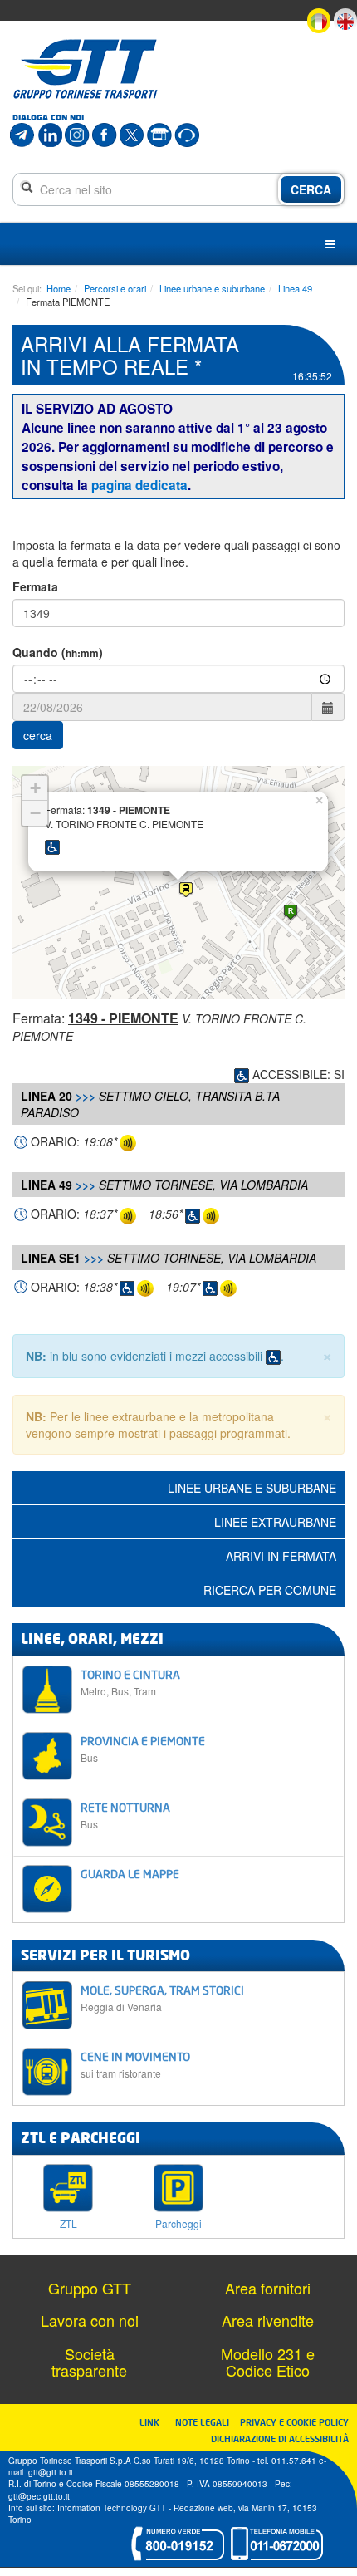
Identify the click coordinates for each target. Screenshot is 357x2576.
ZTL (68, 2223)
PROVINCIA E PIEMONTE (143, 1749)
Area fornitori (268, 2288)
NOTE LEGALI (206, 2422)
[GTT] (86, 69)
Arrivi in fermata (281, 1556)
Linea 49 (295, 288)
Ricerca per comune (270, 1590)
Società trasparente (89, 2362)
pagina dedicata (139, 485)
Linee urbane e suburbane (212, 288)
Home (59, 288)
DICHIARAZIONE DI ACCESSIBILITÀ (280, 2439)
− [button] (35, 813)
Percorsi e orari (115, 288)
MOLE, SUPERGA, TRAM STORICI (162, 1998)
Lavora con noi (90, 2320)
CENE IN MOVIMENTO (135, 2065)
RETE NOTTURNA (125, 1815)
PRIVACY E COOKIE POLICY (294, 2422)
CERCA (311, 189)
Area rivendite (268, 2320)
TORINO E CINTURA (130, 1683)
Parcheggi (178, 2223)
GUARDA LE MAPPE (130, 1874)
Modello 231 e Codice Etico (268, 2362)
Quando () (58, 652)
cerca (38, 735)
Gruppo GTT (90, 2288)
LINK (154, 2422)
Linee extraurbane (275, 1522)
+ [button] (35, 788)
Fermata (35, 586)
